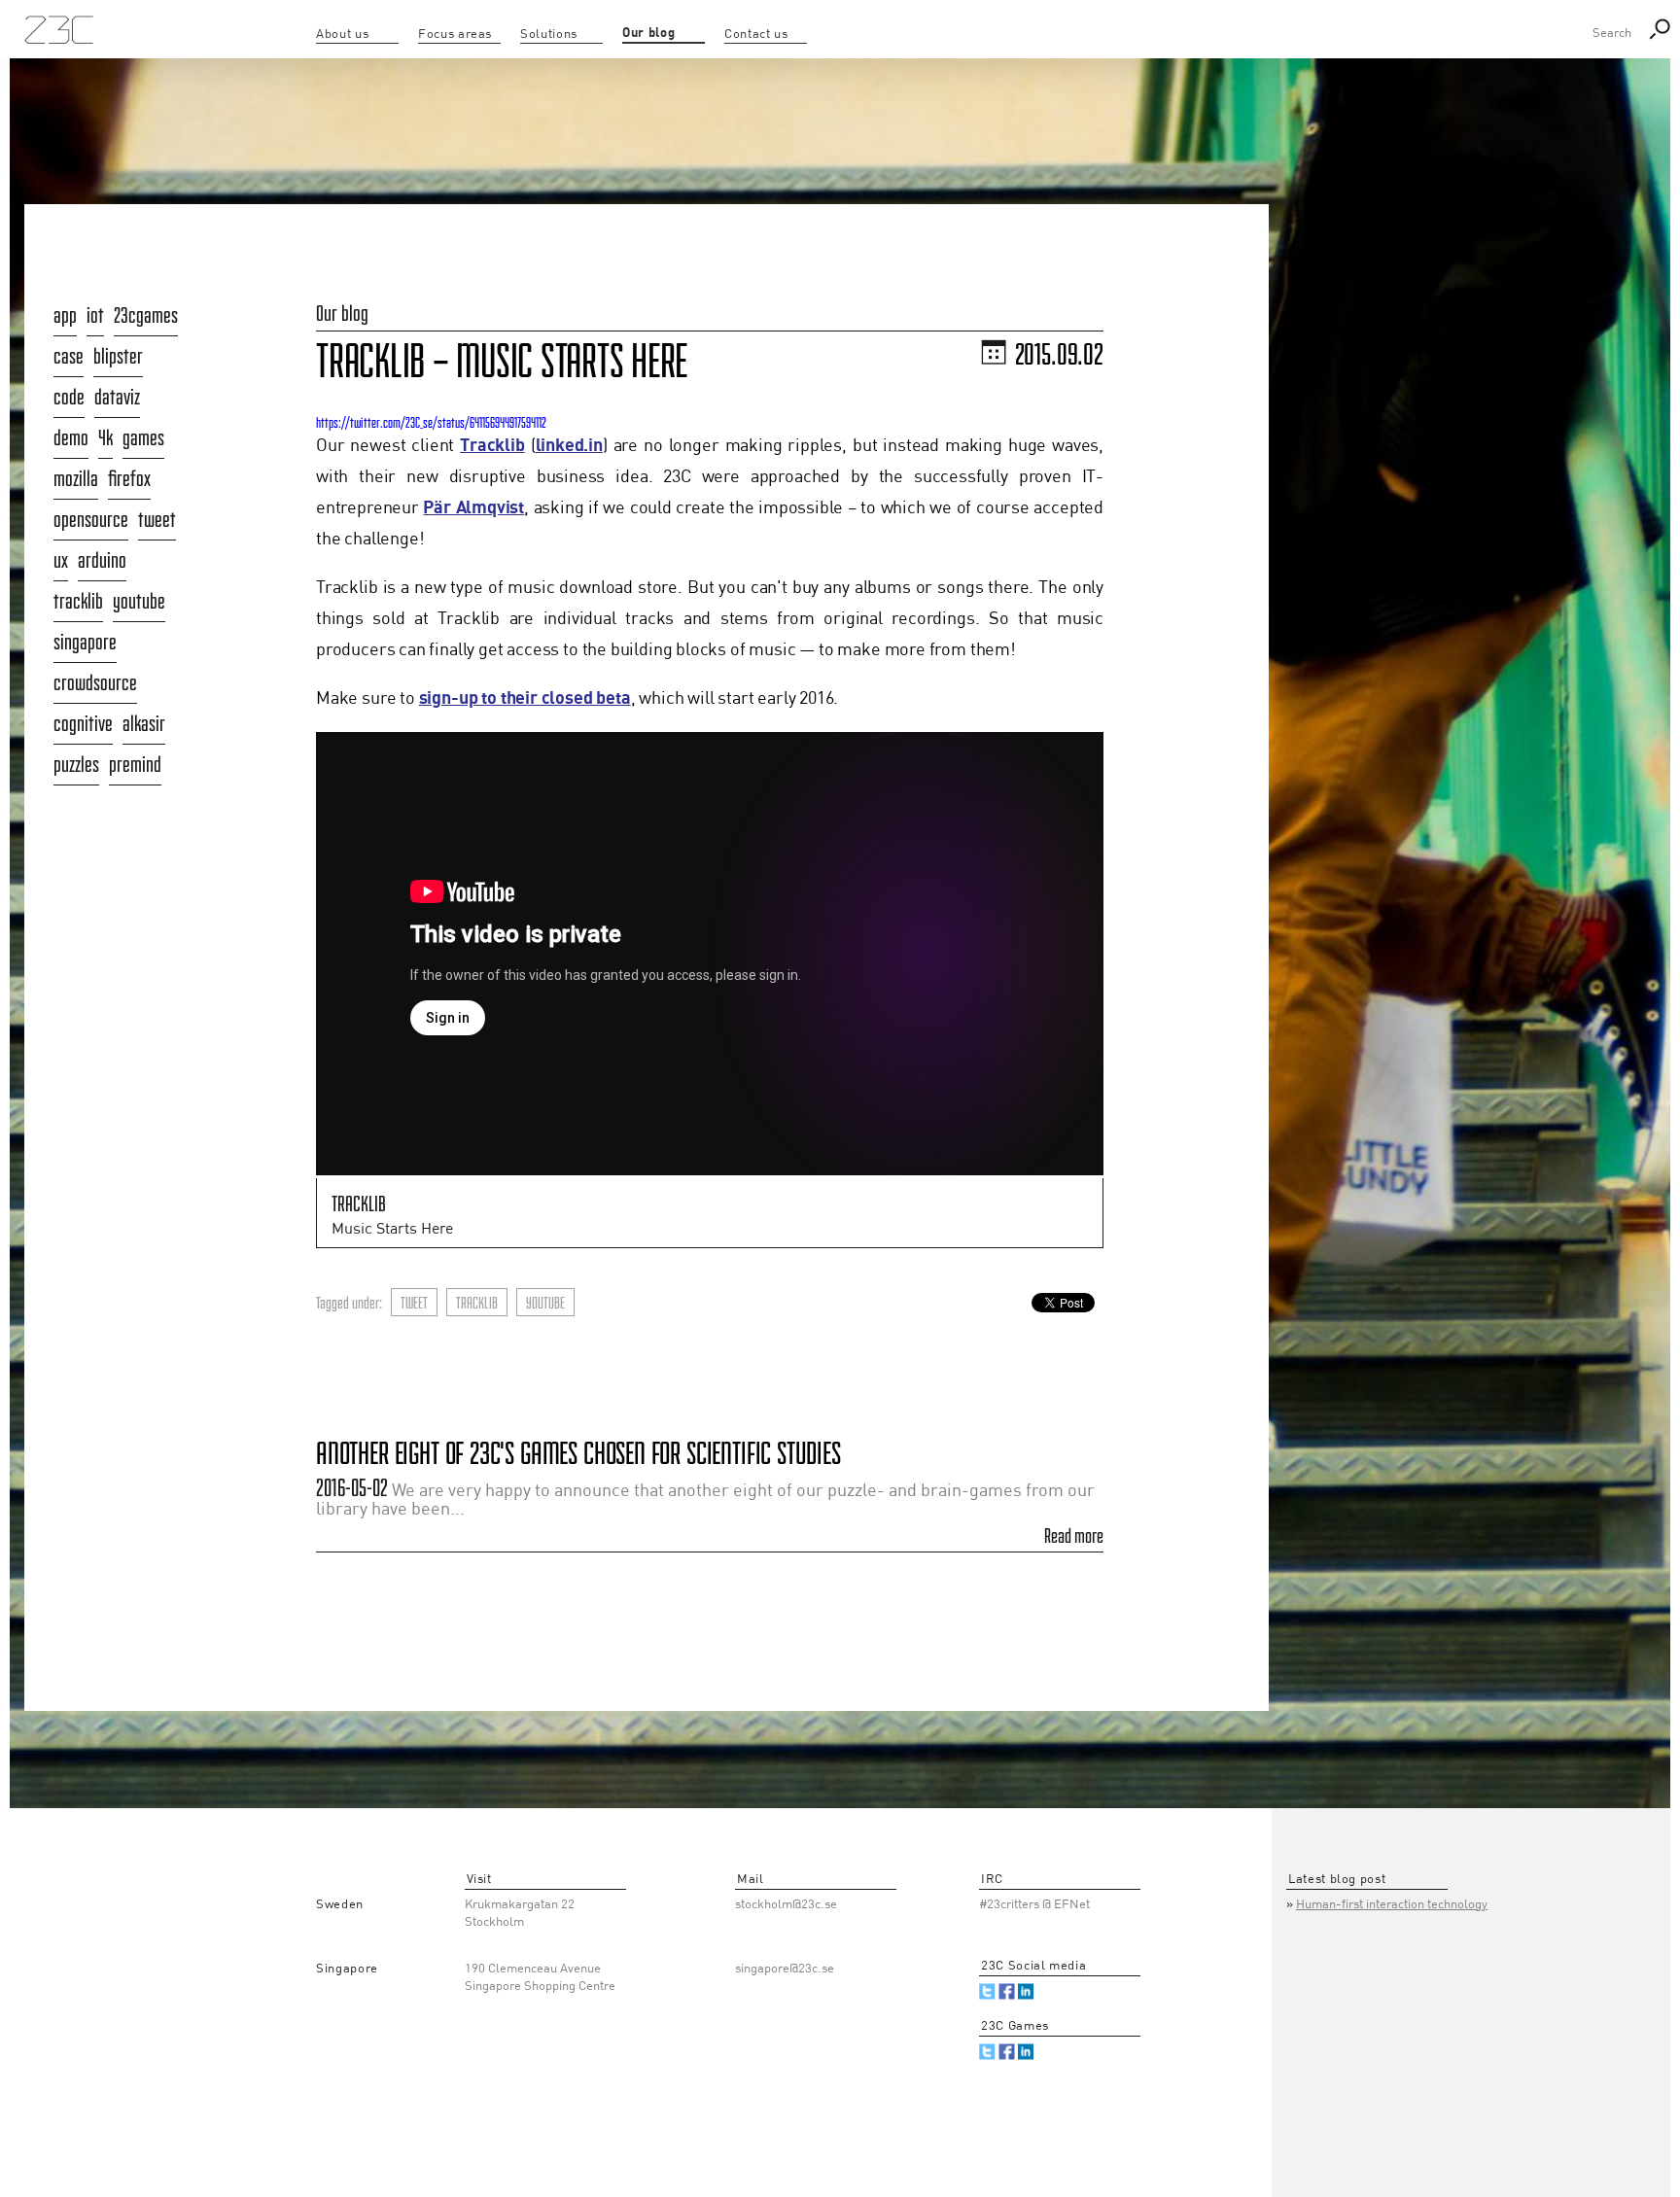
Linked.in (1026, 1991)
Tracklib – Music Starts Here (502, 361)
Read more (1074, 1536)
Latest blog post (1337, 1880)
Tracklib (492, 446)
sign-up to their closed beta (525, 698)
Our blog (342, 313)
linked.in (569, 446)
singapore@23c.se (785, 1969)
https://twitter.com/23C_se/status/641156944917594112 (431, 423)
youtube (545, 1303)
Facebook (1007, 1991)
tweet (414, 1303)
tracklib (477, 1303)
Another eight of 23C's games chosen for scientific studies (578, 1453)
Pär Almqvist (473, 508)
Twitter (987, 1991)
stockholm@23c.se (786, 1905)
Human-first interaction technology (1392, 1905)
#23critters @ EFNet (1034, 1905)
